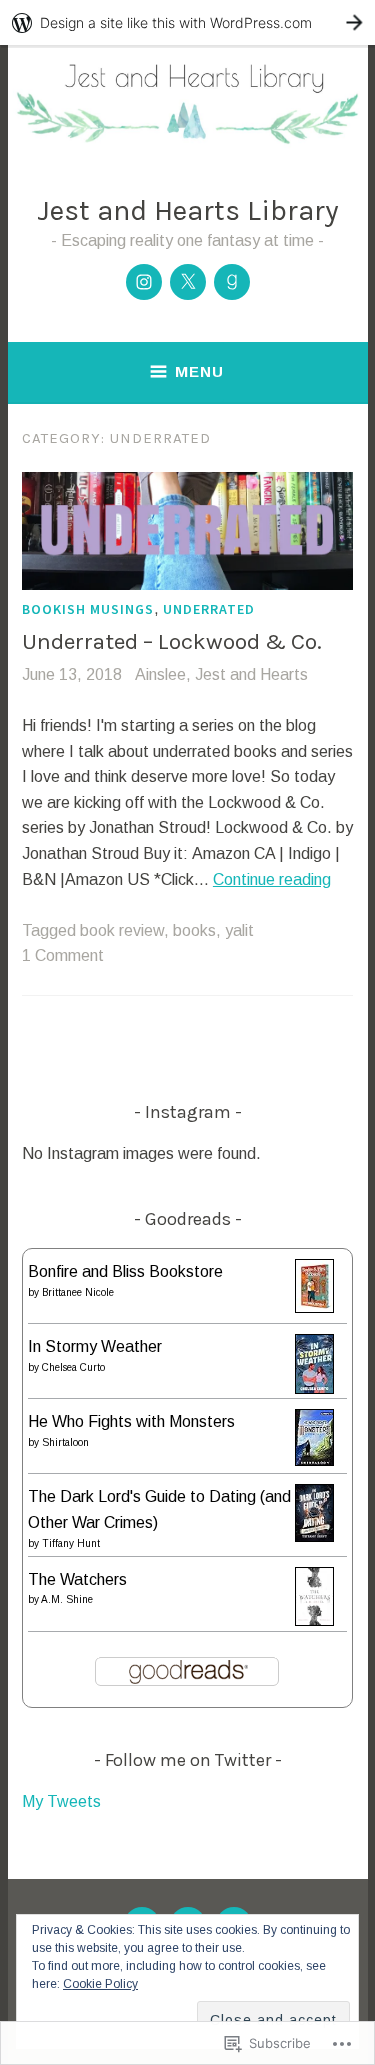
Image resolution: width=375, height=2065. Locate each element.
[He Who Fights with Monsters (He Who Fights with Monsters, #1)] (314, 1460)
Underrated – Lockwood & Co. (172, 641)
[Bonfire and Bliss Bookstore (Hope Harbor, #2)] (314, 1307)
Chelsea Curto (73, 1367)
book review (122, 930)
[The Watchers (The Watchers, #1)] (314, 1620)
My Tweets (61, 1801)
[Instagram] (144, 282)
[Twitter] (188, 282)
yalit (239, 930)
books (194, 930)
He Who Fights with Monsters (131, 1421)
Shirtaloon (65, 1442)
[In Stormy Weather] (314, 1388)
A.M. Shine (67, 1599)
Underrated (209, 609)
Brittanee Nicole (78, 1292)
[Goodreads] (232, 282)
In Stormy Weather (95, 1346)
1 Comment (63, 955)
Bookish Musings (88, 609)
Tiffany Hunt (71, 1543)
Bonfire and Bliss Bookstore (125, 1271)
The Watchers (77, 1579)
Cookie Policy (100, 1984)
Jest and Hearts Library (188, 210)
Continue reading (272, 879)
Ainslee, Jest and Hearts (221, 674)
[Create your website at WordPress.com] (187, 22)
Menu (199, 371)
